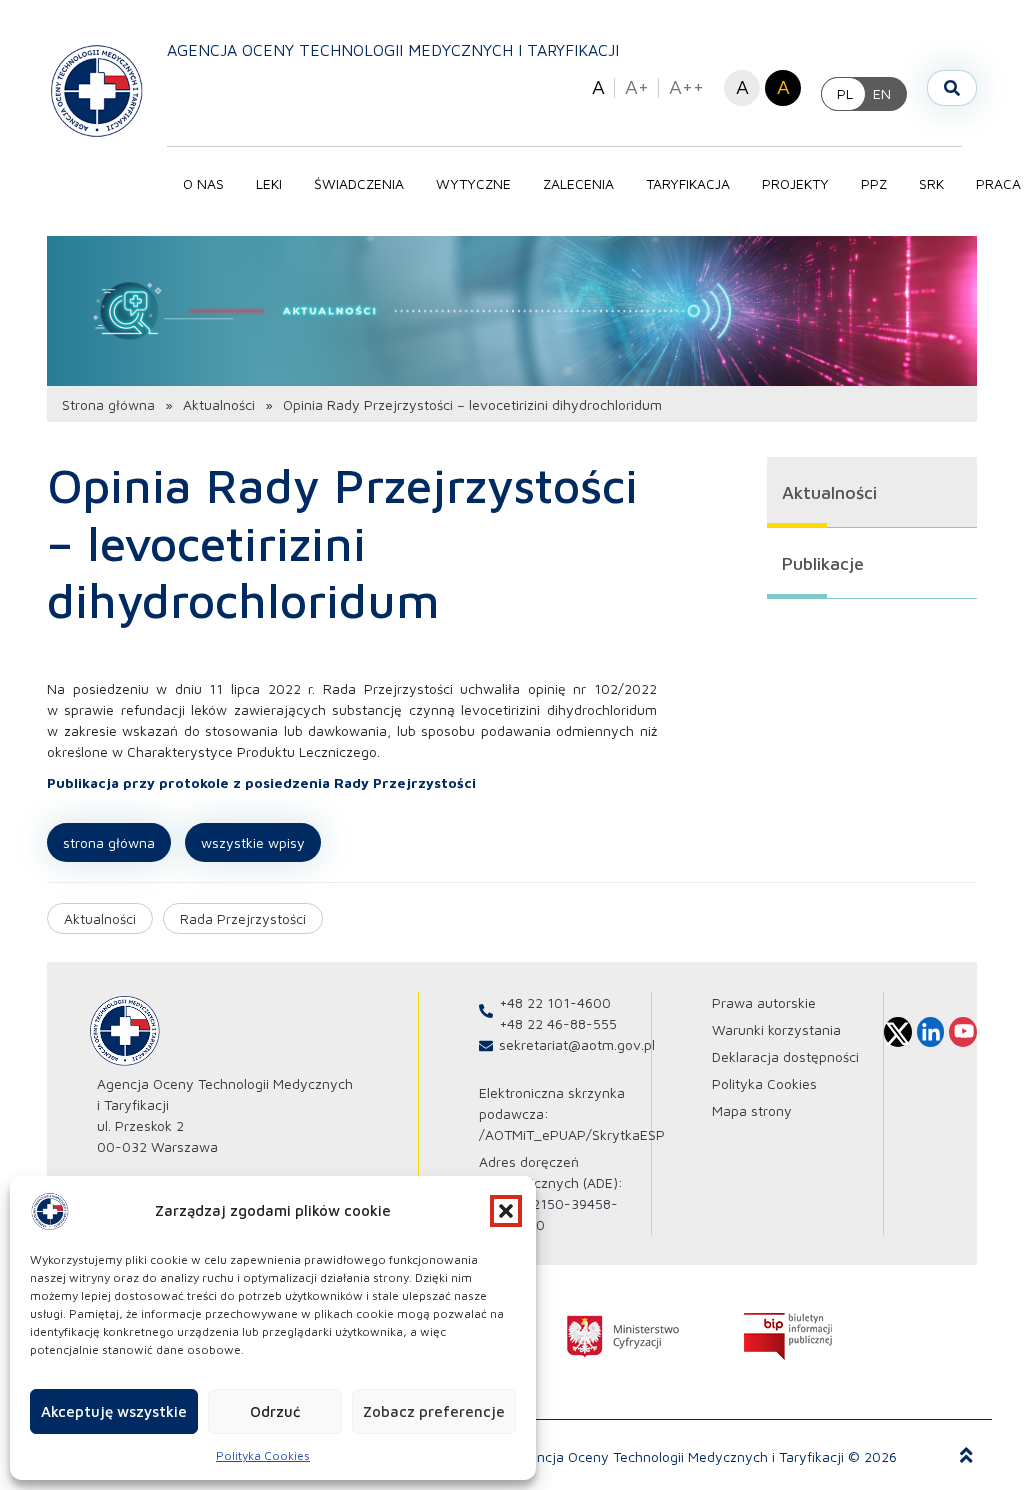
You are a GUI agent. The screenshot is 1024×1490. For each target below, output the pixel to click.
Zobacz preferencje (434, 1411)
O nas (203, 183)
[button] (506, 1211)
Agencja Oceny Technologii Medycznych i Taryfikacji (393, 50)
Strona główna (108, 404)
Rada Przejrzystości (243, 918)
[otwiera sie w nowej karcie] (623, 1336)
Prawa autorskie (764, 1002)
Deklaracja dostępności (785, 1056)
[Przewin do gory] (966, 1456)
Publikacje (823, 563)
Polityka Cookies (263, 1455)
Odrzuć (275, 1411)
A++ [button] (686, 86)
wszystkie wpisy (253, 842)
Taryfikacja (688, 183)
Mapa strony (752, 1110)
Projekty (795, 183)
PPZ (874, 183)
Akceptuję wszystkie (114, 1411)
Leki (269, 183)
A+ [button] (637, 86)
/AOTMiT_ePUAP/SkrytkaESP (572, 1134)
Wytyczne (473, 183)
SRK (931, 183)
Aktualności (219, 404)
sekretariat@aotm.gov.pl (577, 1044)
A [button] (598, 86)
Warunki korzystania (776, 1029)
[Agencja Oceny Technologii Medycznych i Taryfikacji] (97, 90)
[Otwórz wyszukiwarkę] (952, 88)
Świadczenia (359, 183)
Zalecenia (578, 183)
